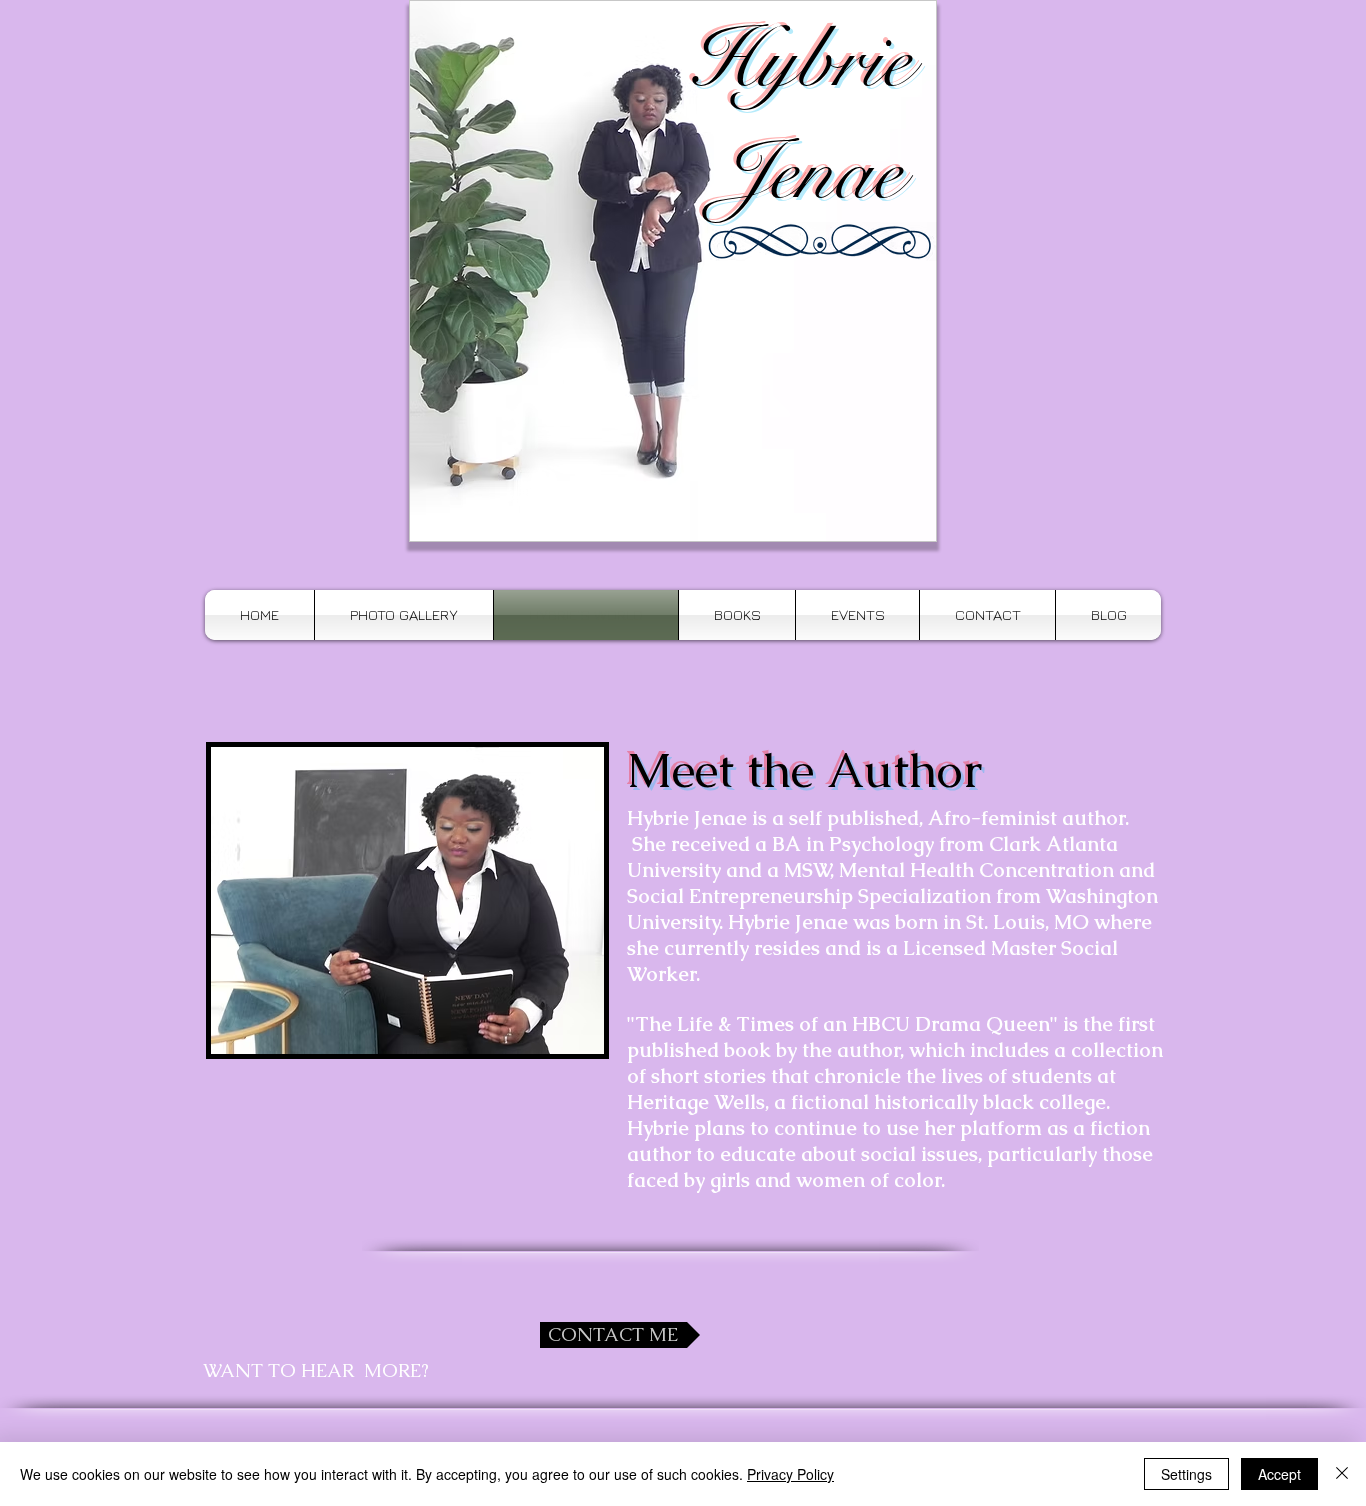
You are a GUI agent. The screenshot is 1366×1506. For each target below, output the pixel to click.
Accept (1279, 1474)
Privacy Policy (790, 1474)
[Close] (1342, 1474)
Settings (1186, 1474)
